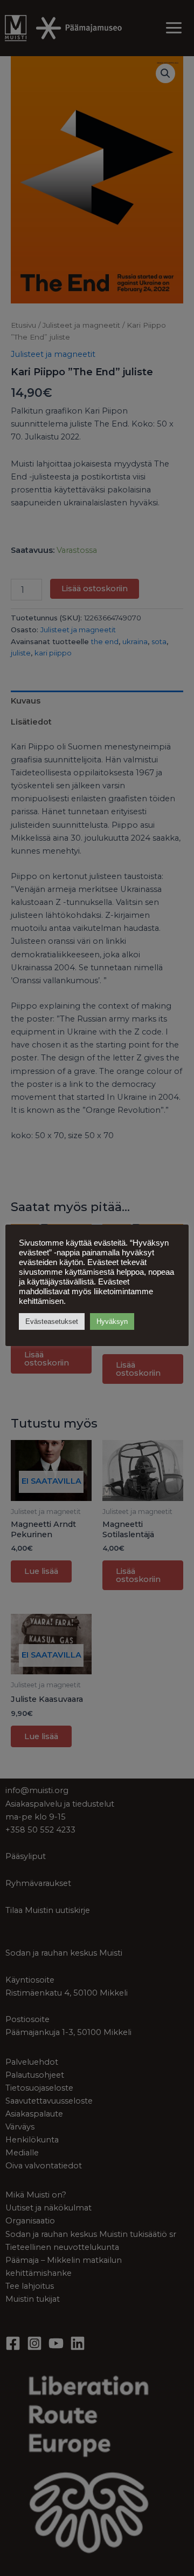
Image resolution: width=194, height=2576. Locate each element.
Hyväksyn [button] (112, 1321)
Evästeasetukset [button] (52, 1321)
